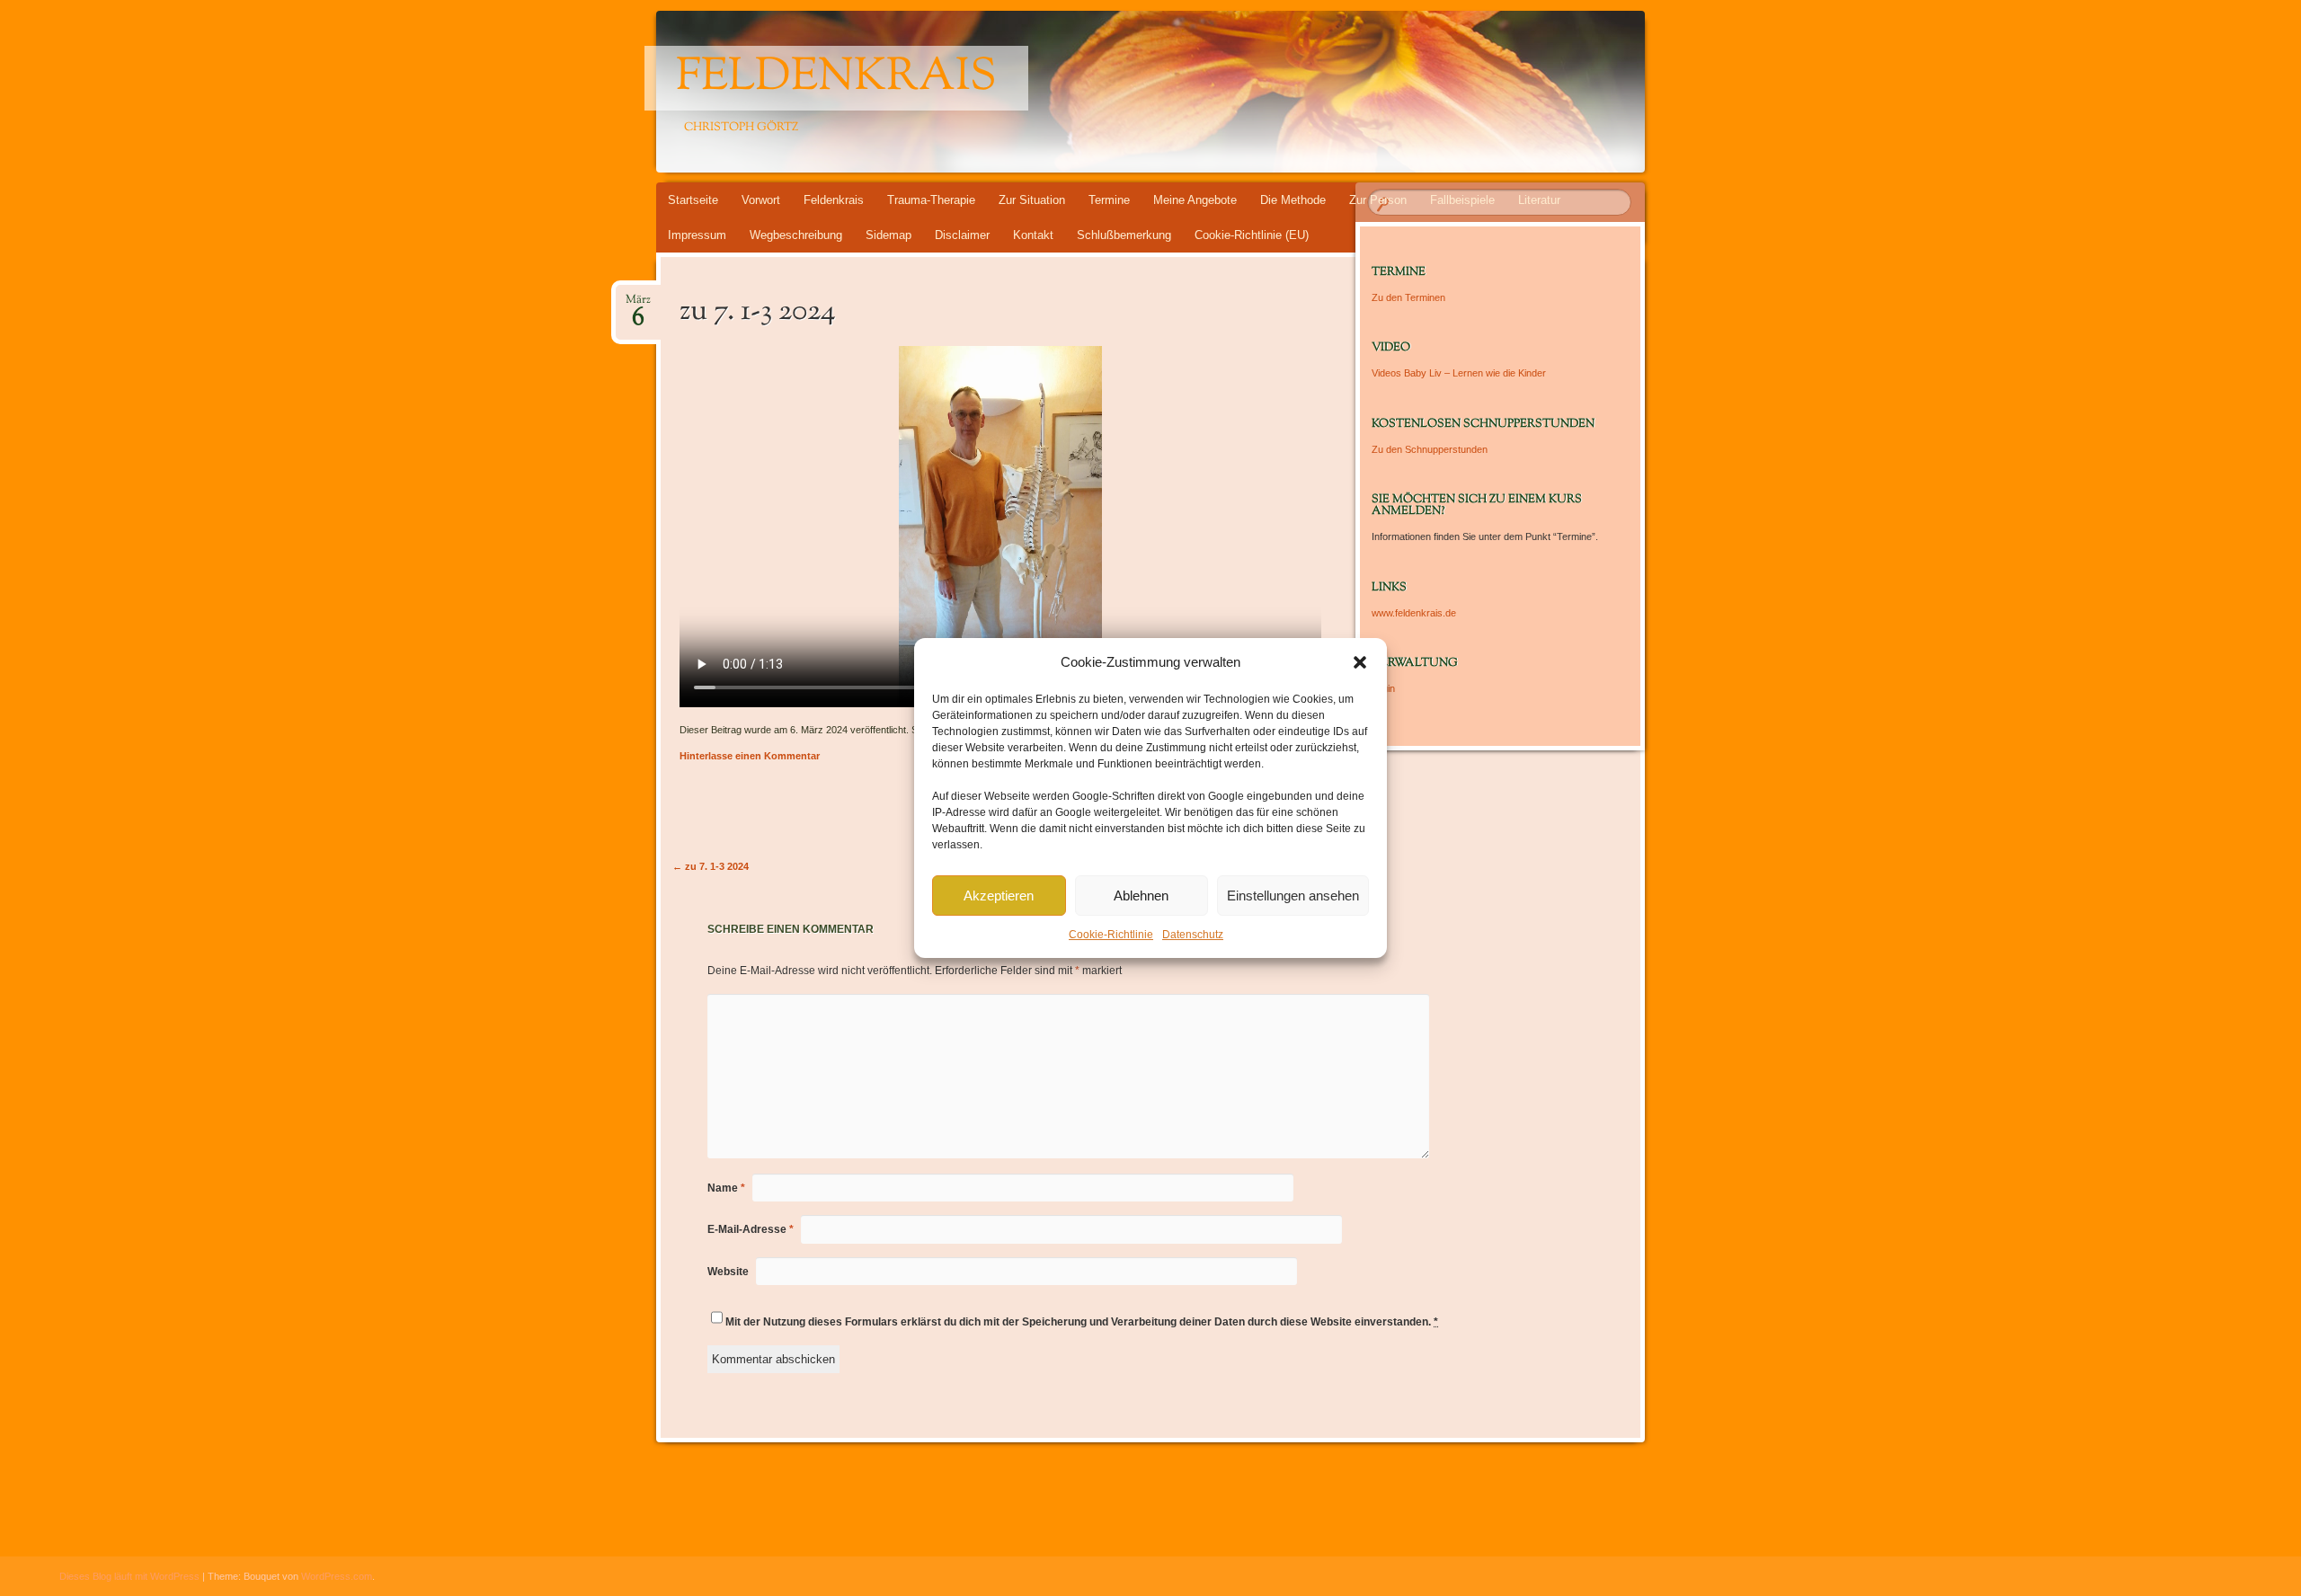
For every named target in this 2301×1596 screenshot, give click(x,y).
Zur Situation (1032, 200)
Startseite (693, 200)
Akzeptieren (999, 896)
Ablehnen (1141, 896)
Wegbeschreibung (796, 235)
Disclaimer (962, 235)
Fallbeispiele (1462, 200)
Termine (1109, 200)
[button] (1360, 662)
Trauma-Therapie (931, 200)
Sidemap (888, 235)
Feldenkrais (836, 78)
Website (728, 1272)
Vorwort (761, 200)
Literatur (1539, 200)
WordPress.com (337, 1576)
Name (726, 1188)
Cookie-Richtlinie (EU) (1252, 235)
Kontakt (1033, 235)
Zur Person (1378, 200)
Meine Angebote (1195, 200)
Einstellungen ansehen (1293, 896)
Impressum (697, 235)
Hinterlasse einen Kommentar (750, 756)
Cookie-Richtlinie (1111, 935)
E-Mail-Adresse (751, 1229)
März (638, 305)
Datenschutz (1193, 935)
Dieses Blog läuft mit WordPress (129, 1576)
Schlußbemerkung (1124, 235)
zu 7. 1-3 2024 (711, 866)
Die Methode (1293, 200)
